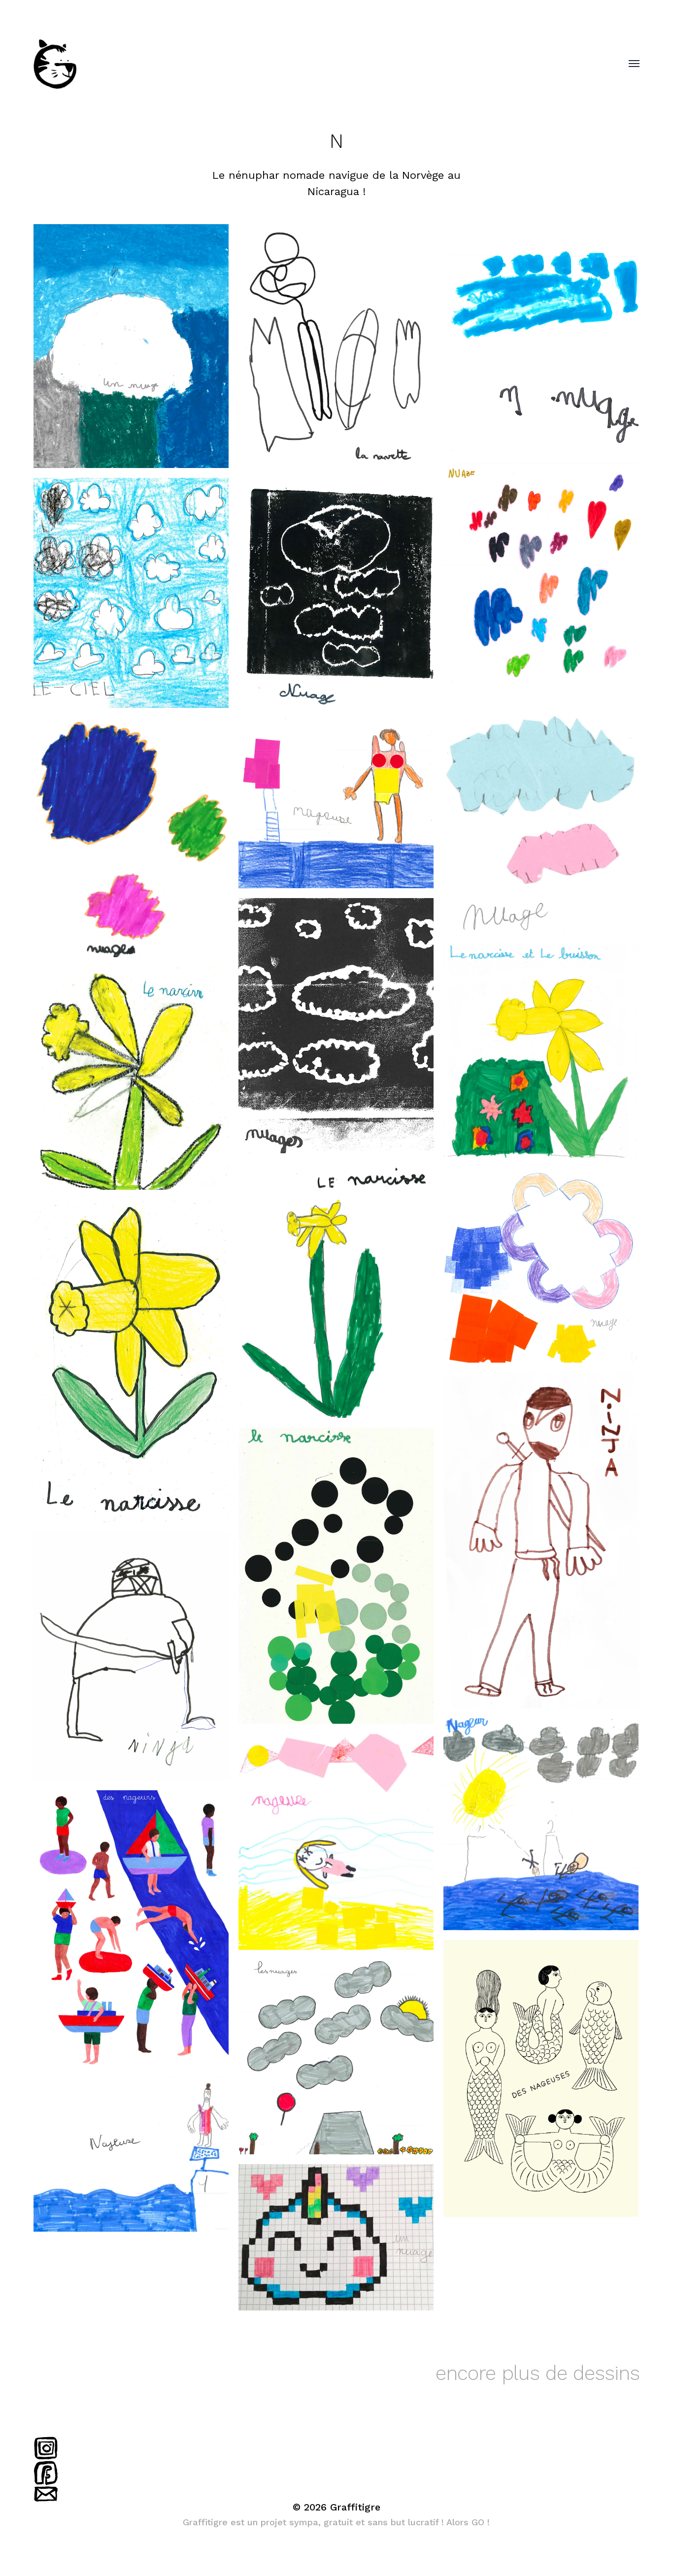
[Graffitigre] (317, 64)
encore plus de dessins (538, 2373)
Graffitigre (355, 2507)
